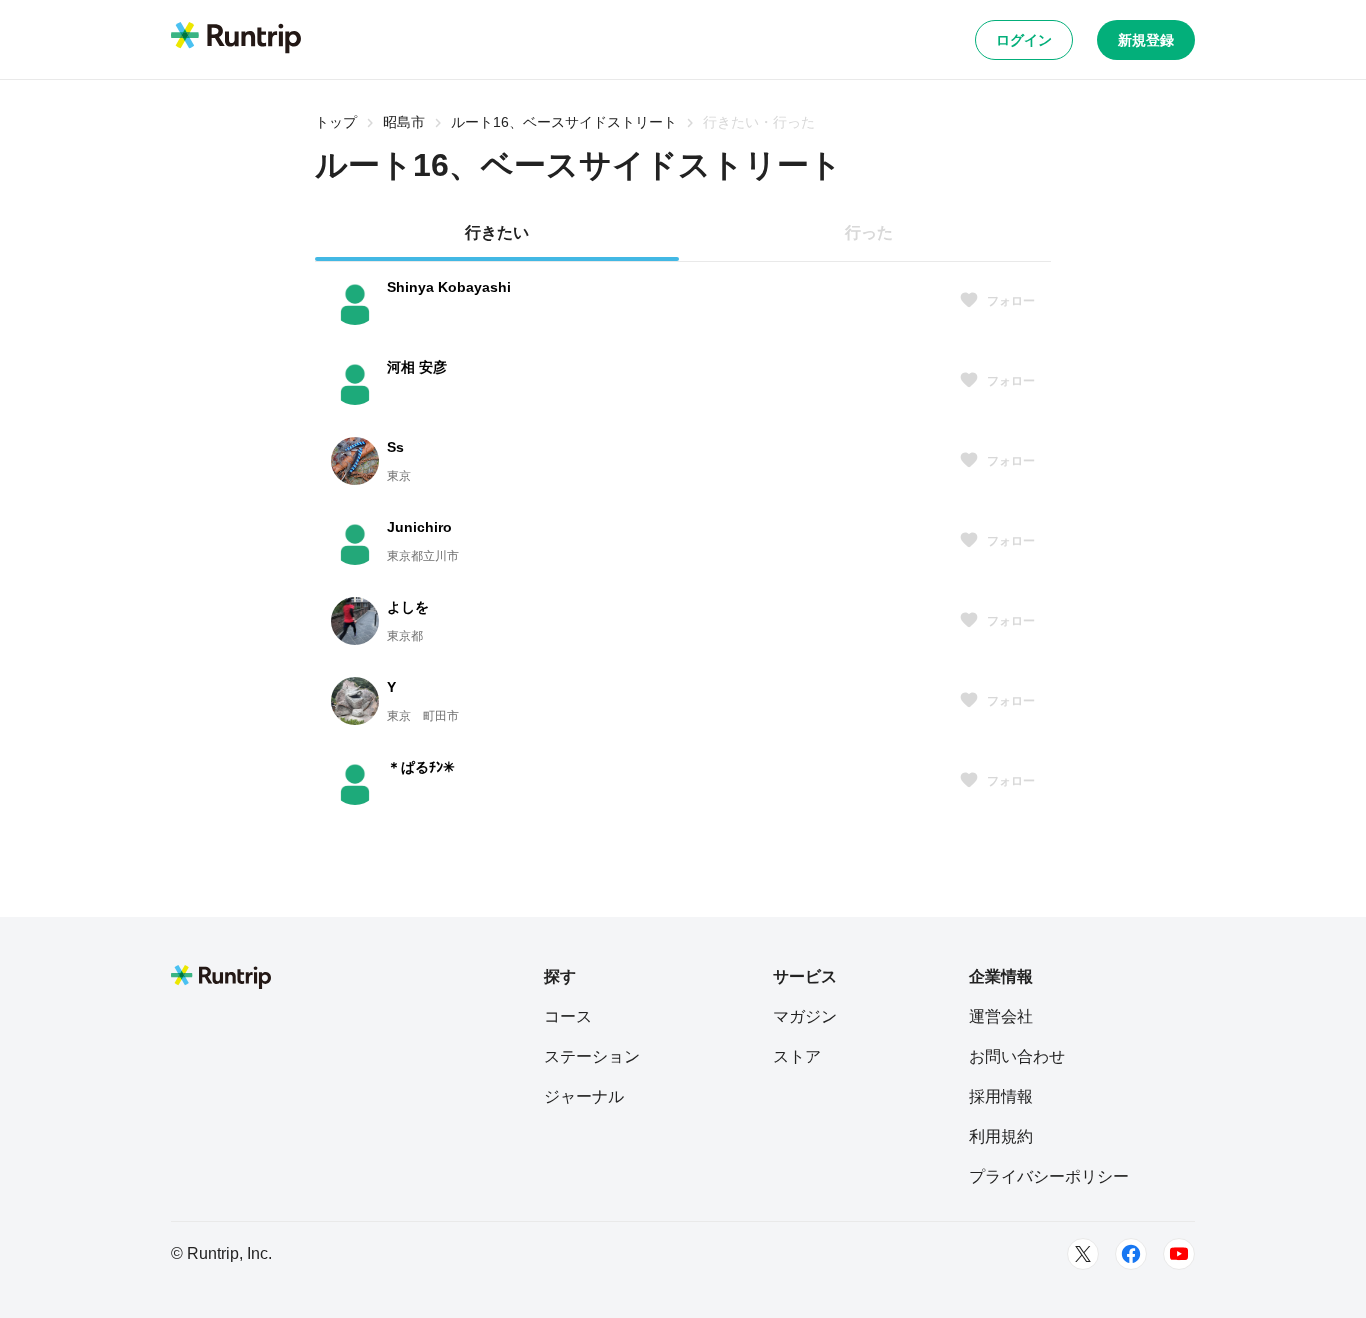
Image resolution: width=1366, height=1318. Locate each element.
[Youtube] (1179, 1254)
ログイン (1024, 40)
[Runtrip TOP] (236, 39)
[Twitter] (1083, 1254)
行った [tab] (869, 232)
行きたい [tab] (497, 232)
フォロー (1011, 301)
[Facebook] (1131, 1254)
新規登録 (1146, 40)
